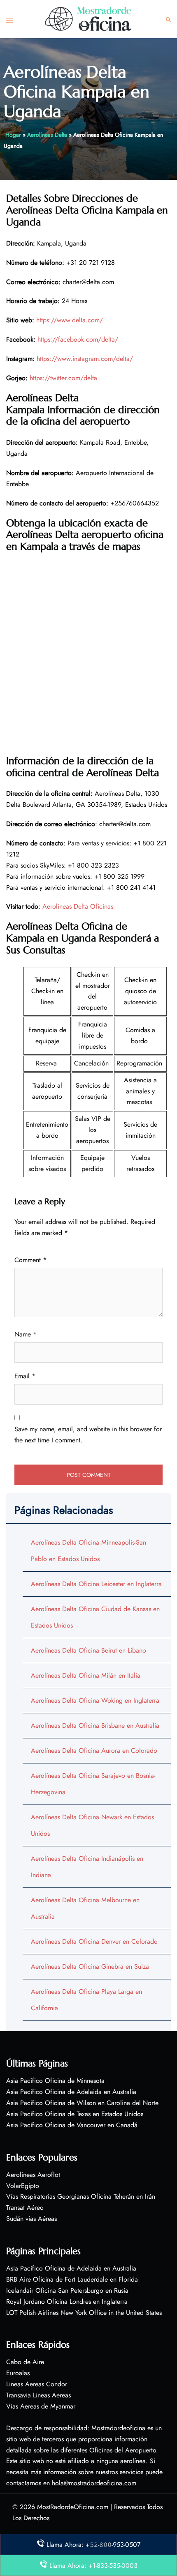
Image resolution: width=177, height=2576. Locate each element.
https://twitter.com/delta (63, 378)
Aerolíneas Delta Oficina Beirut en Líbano (88, 1650)
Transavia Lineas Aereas (38, 2395)
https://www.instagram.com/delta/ (85, 359)
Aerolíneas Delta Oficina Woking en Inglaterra (95, 1700)
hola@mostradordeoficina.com (94, 2483)
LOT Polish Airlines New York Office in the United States (84, 2313)
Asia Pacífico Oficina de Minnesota (55, 2081)
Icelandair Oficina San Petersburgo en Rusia (67, 2290)
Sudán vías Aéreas (31, 2219)
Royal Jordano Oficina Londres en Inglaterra (67, 2302)
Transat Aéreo (25, 2208)
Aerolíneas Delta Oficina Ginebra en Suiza (90, 1966)
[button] (168, 19)
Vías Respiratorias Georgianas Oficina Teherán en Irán (81, 2196)
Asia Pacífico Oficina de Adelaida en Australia (71, 2092)
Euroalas (18, 2373)
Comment (30, 1260)
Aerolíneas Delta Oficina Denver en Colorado (94, 1941)
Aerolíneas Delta (47, 135)
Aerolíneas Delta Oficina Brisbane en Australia (95, 1725)
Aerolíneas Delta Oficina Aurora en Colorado (94, 1751)
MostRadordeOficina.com (73, 2507)
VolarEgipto (23, 2186)
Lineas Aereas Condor (37, 2384)
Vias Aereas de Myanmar (41, 2406)
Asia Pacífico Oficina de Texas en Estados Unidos (75, 2114)
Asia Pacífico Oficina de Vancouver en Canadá (72, 2125)
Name (26, 1334)
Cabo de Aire (25, 2362)
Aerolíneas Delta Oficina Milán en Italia (86, 1675)
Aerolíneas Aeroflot (33, 2175)
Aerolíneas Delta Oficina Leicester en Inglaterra (96, 1584)
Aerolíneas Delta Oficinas (78, 906)
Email (25, 1376)
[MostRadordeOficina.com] (88, 18)
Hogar (13, 135)
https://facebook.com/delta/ (78, 339)
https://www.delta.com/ (70, 320)
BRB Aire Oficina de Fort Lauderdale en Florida (72, 2279)
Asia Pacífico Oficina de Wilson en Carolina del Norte (82, 2103)
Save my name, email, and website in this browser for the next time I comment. (88, 1435)
